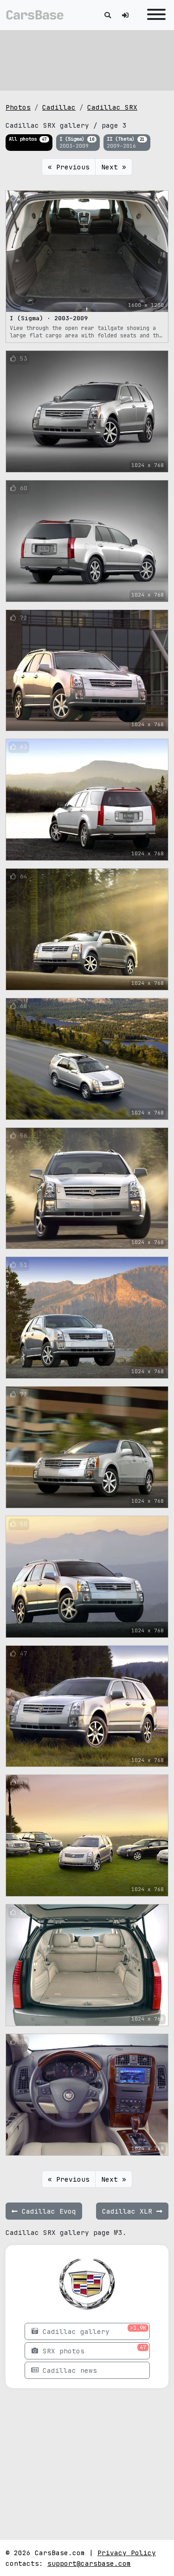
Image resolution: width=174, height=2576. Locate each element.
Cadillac (59, 107)
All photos (28, 139)
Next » (114, 167)
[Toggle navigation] (154, 15)
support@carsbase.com (89, 2563)
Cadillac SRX (112, 107)
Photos (18, 107)
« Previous (69, 167)
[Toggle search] (108, 15)
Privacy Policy (127, 2553)
